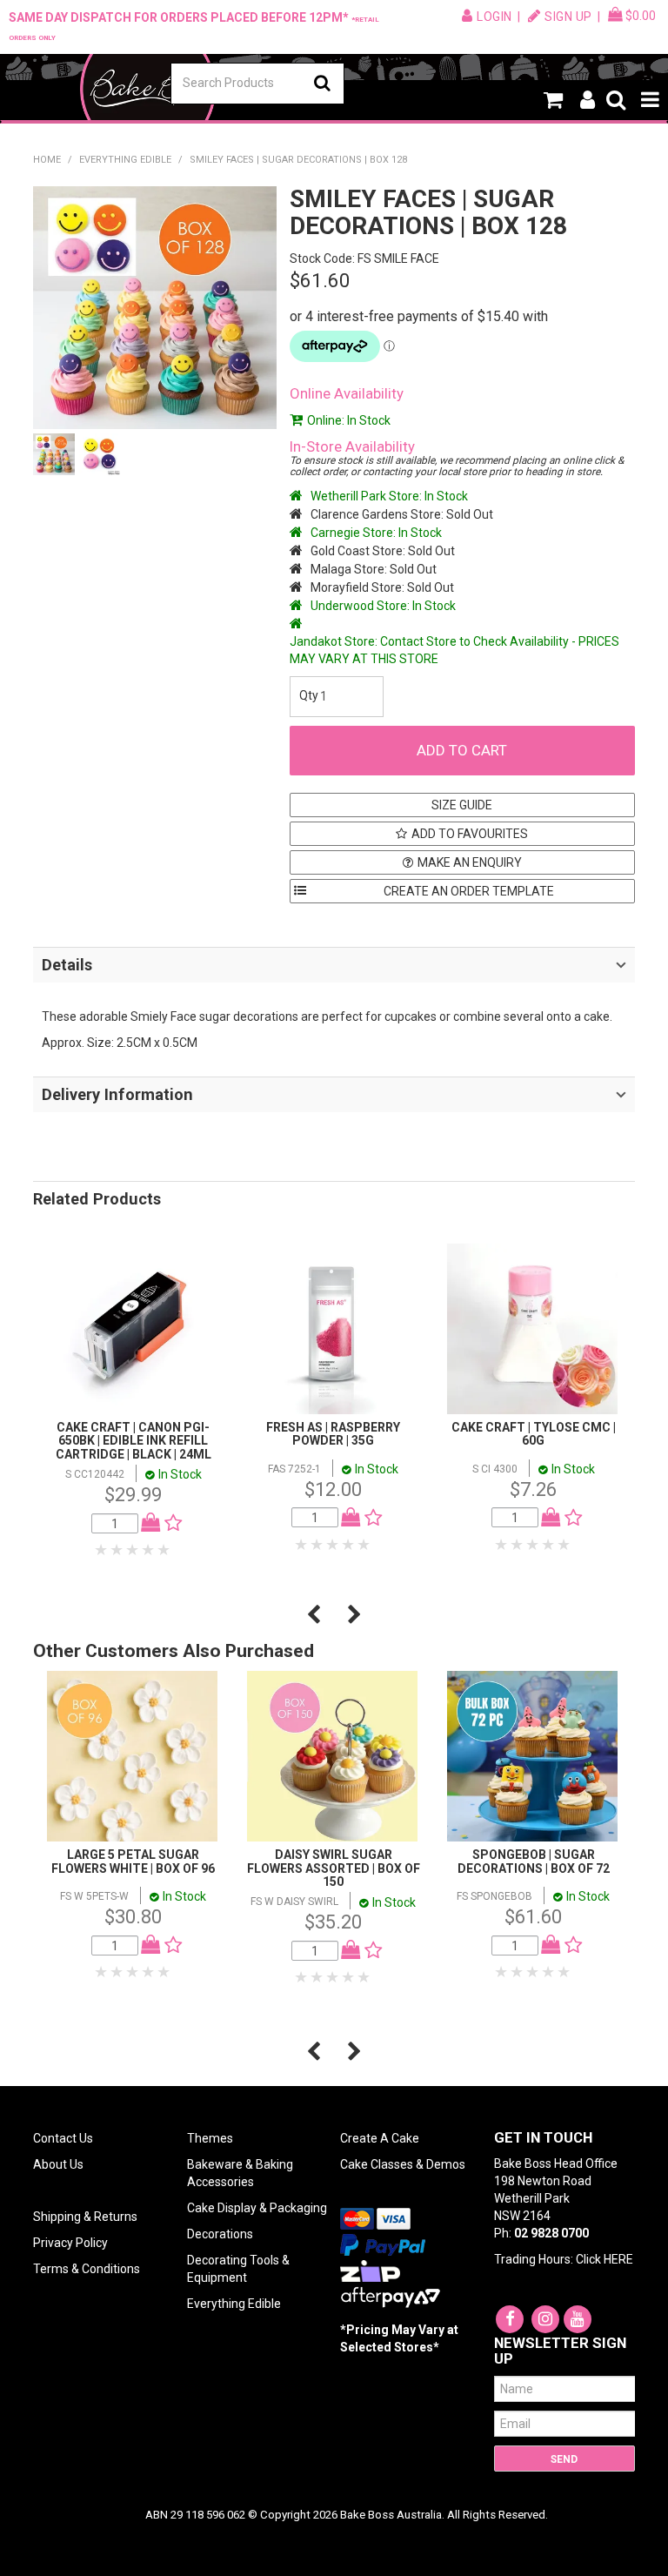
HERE (618, 2259)
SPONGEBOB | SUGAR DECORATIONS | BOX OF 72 (534, 1861)
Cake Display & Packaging (257, 2208)
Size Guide (462, 805)
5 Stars (164, 1550)
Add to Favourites (470, 834)
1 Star (102, 1550)
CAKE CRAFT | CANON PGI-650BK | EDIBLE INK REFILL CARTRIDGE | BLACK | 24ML (134, 1441)
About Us (58, 2164)
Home (47, 160)
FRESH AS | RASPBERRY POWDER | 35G (333, 1434)
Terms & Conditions (87, 2269)
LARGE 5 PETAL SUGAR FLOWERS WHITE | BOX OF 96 (133, 1861)
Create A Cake (380, 2138)
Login (494, 17)
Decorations (220, 2234)
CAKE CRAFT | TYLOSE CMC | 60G (534, 1434)
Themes (210, 2138)
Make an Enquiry (470, 862)
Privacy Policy (70, 2243)
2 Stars (117, 1550)
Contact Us (63, 2138)
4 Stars (149, 1550)
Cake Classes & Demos (403, 2164)
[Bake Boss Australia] (147, 89)
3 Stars (133, 1550)
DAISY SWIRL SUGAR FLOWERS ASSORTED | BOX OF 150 (334, 1868)
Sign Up (568, 17)
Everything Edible (125, 160)
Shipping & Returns (85, 2217)
